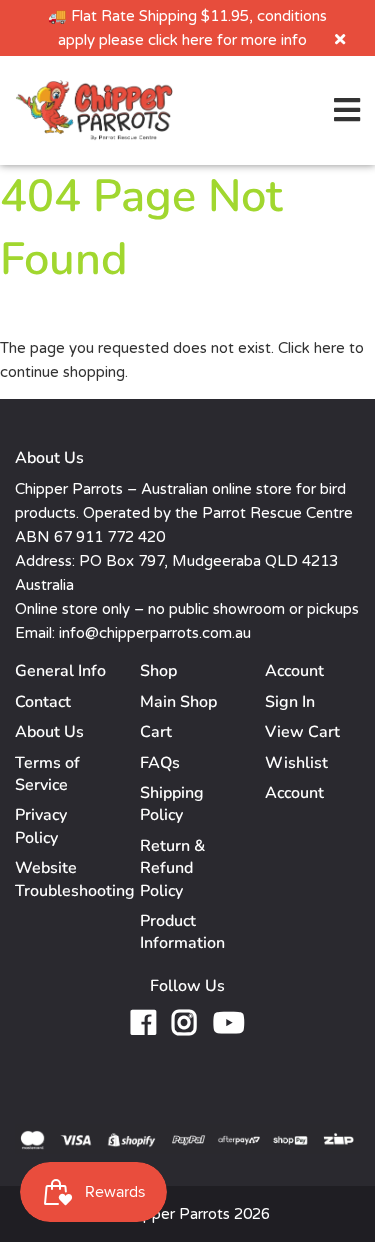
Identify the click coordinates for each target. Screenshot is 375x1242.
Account (294, 793)
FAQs (160, 763)
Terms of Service (47, 774)
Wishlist (296, 763)
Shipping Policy (172, 804)
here (329, 348)
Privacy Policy (41, 826)
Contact (43, 702)
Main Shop (178, 702)
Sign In (290, 702)
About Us (49, 732)
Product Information (182, 932)
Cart (156, 732)
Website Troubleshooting (75, 879)
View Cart (302, 732)
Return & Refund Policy (172, 868)
